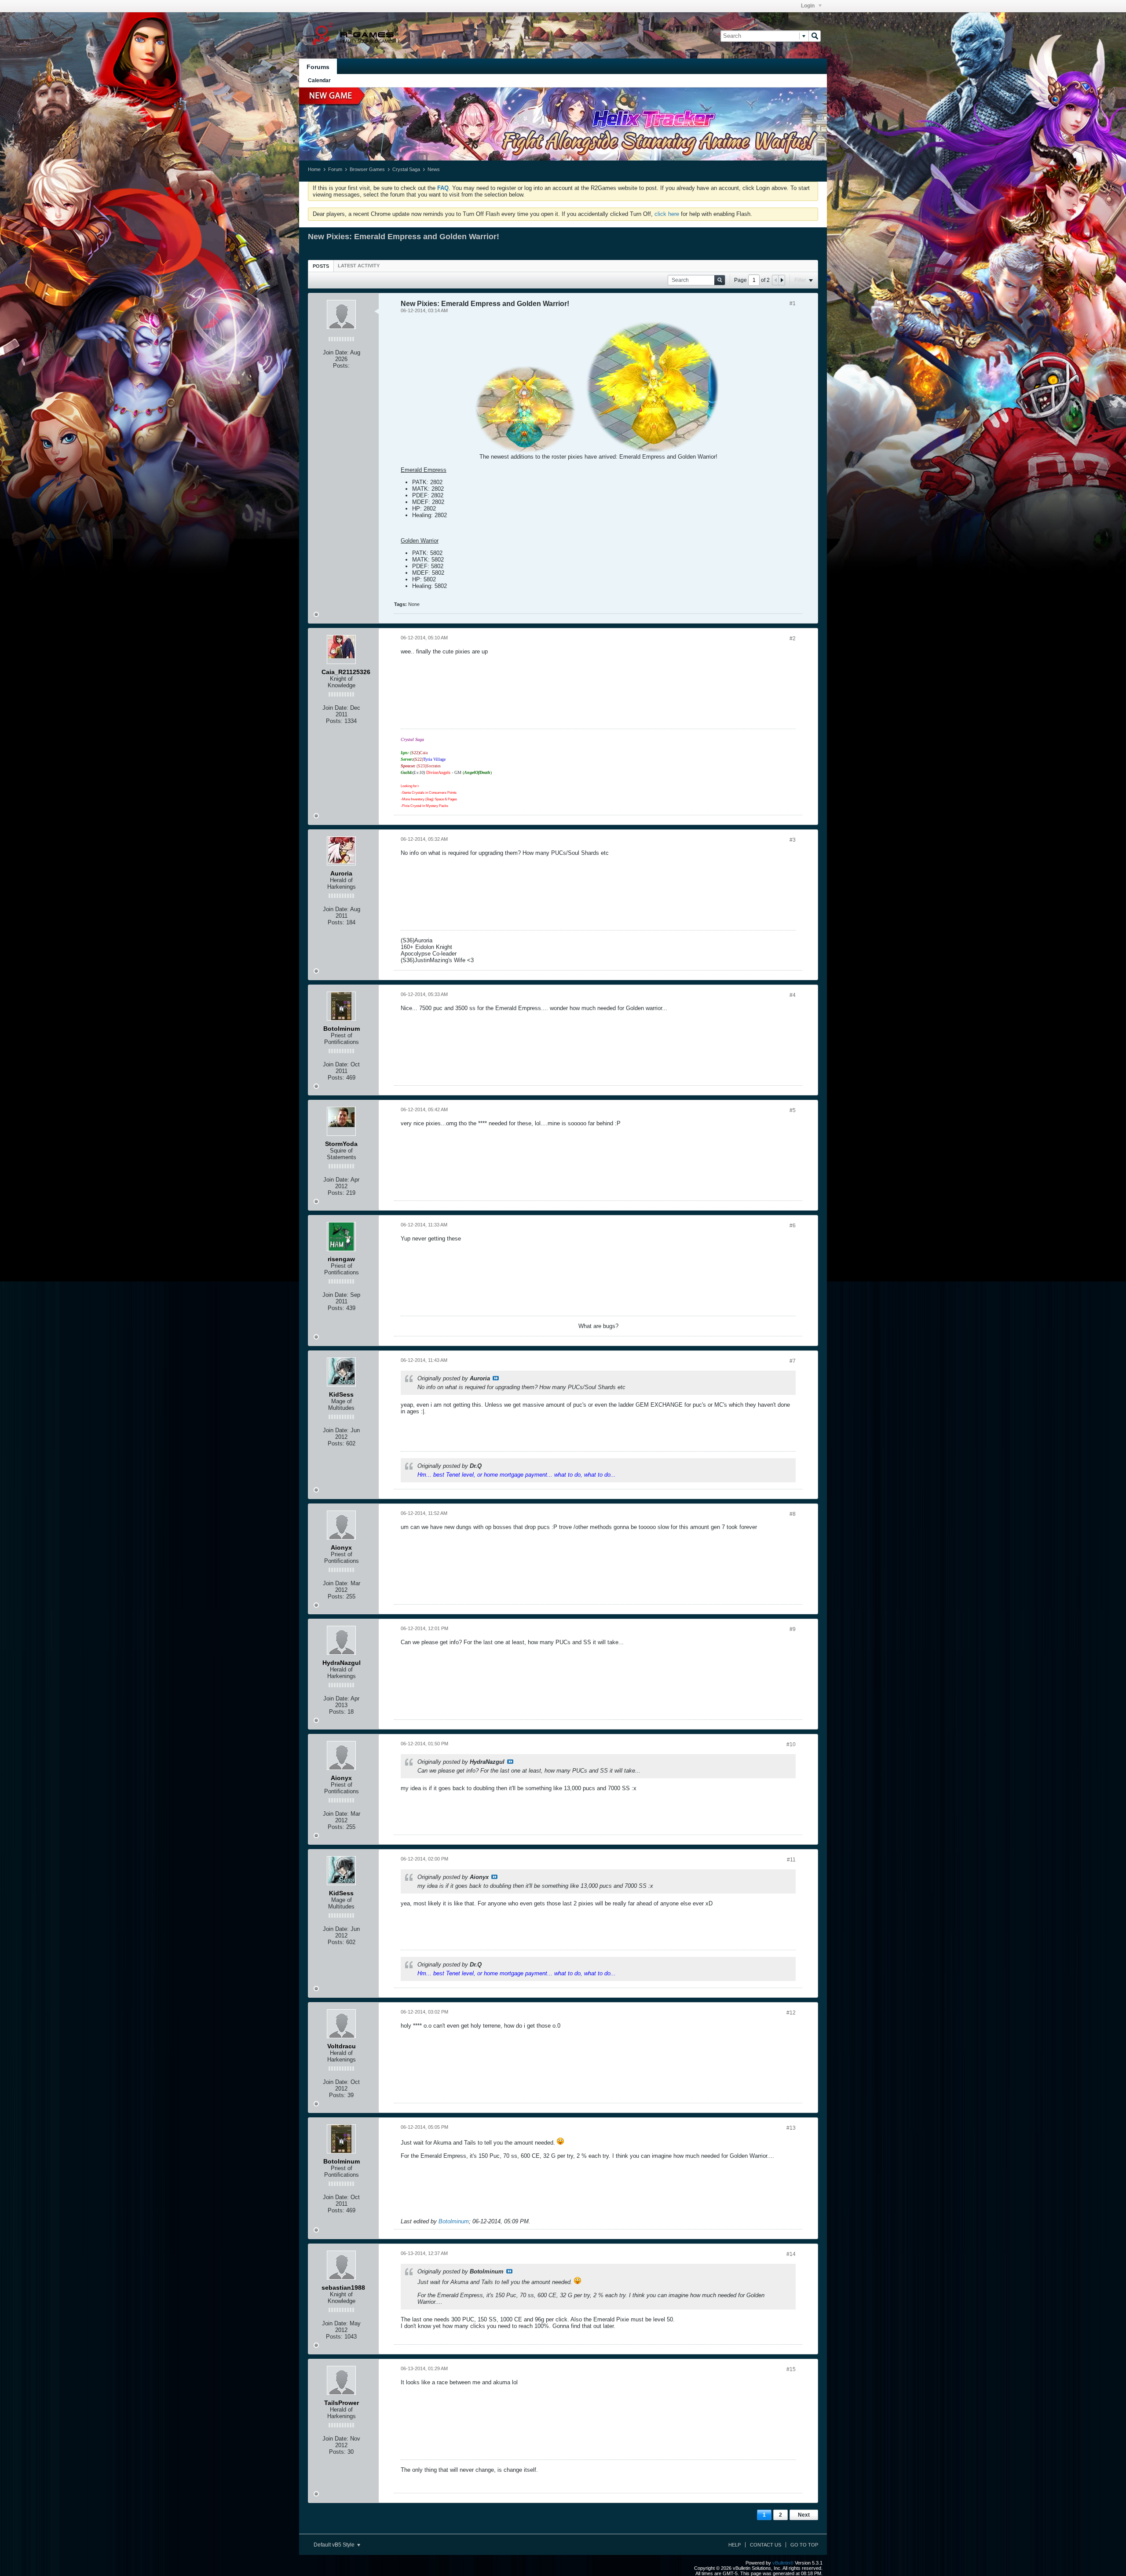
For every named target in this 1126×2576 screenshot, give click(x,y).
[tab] (321, 266)
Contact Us (766, 2545)
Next (804, 2515)
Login (808, 6)
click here (667, 214)
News (434, 169)
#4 (793, 995)
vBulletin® (783, 2563)
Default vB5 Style (335, 2545)
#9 (793, 1629)
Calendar (319, 80)
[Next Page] (782, 280)
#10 (791, 1744)
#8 (793, 1514)
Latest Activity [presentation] (359, 266)
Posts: (341, 366)
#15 (791, 2369)
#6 (793, 1226)
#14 (791, 2254)
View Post (496, 1378)
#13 (791, 2128)
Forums (318, 67)
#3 (793, 840)
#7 (793, 1361)
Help (735, 2545)
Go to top (804, 2545)
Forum (335, 169)
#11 (791, 1860)
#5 (793, 1110)
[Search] (815, 36)
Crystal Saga (406, 169)
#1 (793, 303)
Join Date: (336, 352)
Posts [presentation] (321, 266)
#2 (793, 639)
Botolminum (454, 2221)
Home (314, 169)
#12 (791, 2013)
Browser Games (367, 169)
